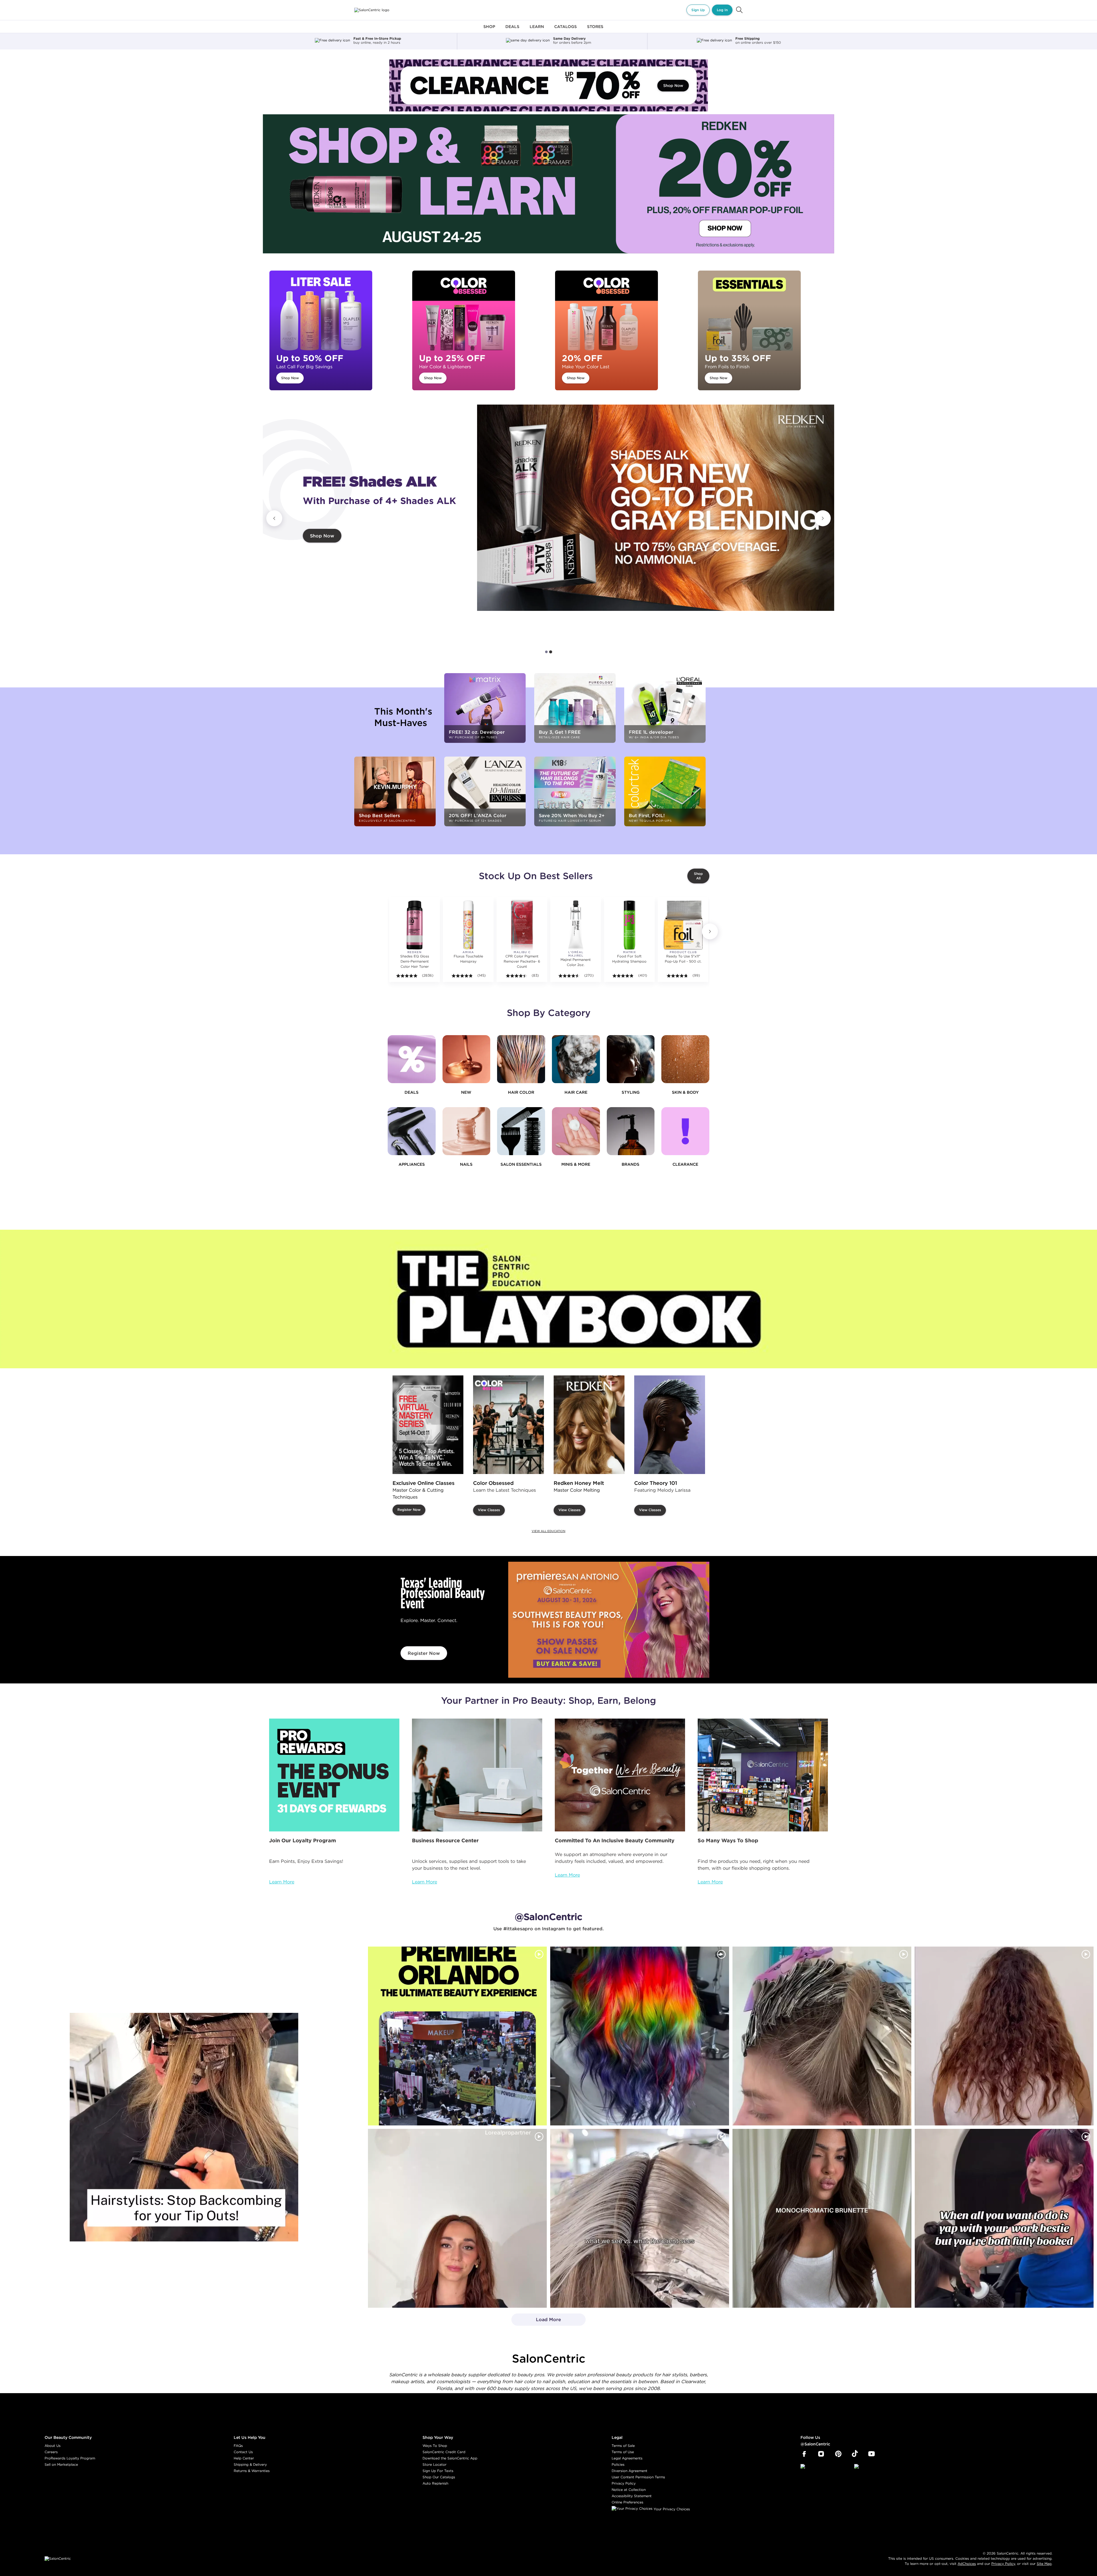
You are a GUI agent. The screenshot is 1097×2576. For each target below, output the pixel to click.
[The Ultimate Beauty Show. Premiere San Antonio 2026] (609, 1620)
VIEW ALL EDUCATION (548, 1531)
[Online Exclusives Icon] (631, 1131)
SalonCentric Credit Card (444, 2452)
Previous (274, 518)
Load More (536, 2321)
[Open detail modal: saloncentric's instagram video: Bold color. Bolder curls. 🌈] (640, 2036)
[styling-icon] (631, 1059)
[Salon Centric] (372, 10)
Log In (722, 10)
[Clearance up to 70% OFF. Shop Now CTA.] (548, 85)
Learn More (282, 1882)
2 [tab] (551, 652)
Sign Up (698, 10)
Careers (51, 2452)
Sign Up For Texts (438, 2471)
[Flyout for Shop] (489, 30)
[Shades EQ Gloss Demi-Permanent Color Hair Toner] (415, 925)
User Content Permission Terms (638, 2477)
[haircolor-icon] (521, 1059)
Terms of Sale (623, 2446)
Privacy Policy (624, 2483)
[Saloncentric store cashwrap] (763, 1775)
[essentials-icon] (521, 1131)
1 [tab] (547, 652)
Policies (618, 2464)
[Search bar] (739, 10)
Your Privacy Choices (671, 2509)
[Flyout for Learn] (537, 30)
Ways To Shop (435, 2446)
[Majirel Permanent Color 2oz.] (576, 925)
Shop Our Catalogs (439, 2477)
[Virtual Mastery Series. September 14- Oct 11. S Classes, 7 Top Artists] (428, 1425)
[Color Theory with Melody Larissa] (670, 1425)
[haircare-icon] (576, 1059)
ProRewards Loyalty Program (70, 2458)
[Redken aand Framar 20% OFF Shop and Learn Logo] (548, 184)
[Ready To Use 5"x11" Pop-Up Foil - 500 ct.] (683, 925)
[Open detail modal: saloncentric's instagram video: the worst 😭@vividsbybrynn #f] (1004, 2218)
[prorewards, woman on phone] (334, 1775)
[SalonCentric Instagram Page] (821, 2454)
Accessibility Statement (632, 2496)
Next (823, 518)
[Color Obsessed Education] (509, 1425)
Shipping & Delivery (250, 2464)
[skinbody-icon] (685, 1059)
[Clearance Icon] (685, 1131)
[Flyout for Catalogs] (565, 30)
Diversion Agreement (629, 2471)
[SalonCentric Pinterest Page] (838, 2454)
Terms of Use (623, 2452)
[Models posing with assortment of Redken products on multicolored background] (656, 508)
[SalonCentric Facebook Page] (804, 2454)
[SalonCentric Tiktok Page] (855, 2454)
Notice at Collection (629, 2490)
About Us (53, 2446)
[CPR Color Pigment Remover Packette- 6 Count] (522, 925)
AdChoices (967, 2564)
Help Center (244, 2458)
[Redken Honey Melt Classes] (589, 1425)
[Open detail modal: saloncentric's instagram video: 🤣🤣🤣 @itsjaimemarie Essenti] (640, 2218)
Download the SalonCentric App (450, 2458)
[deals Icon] (412, 1059)
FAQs (238, 2446)
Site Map (1044, 2564)
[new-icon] (467, 1059)
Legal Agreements (627, 2458)
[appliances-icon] (412, 1131)
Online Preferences (627, 2502)
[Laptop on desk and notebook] (477, 1775)
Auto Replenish (435, 2483)
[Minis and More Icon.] (576, 1131)
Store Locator (435, 2464)
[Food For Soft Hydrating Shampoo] (629, 925)
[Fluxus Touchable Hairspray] (468, 925)
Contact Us (243, 2452)
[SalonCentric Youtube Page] (871, 2454)
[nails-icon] (467, 1131)
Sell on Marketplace (61, 2464)
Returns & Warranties (252, 2471)
